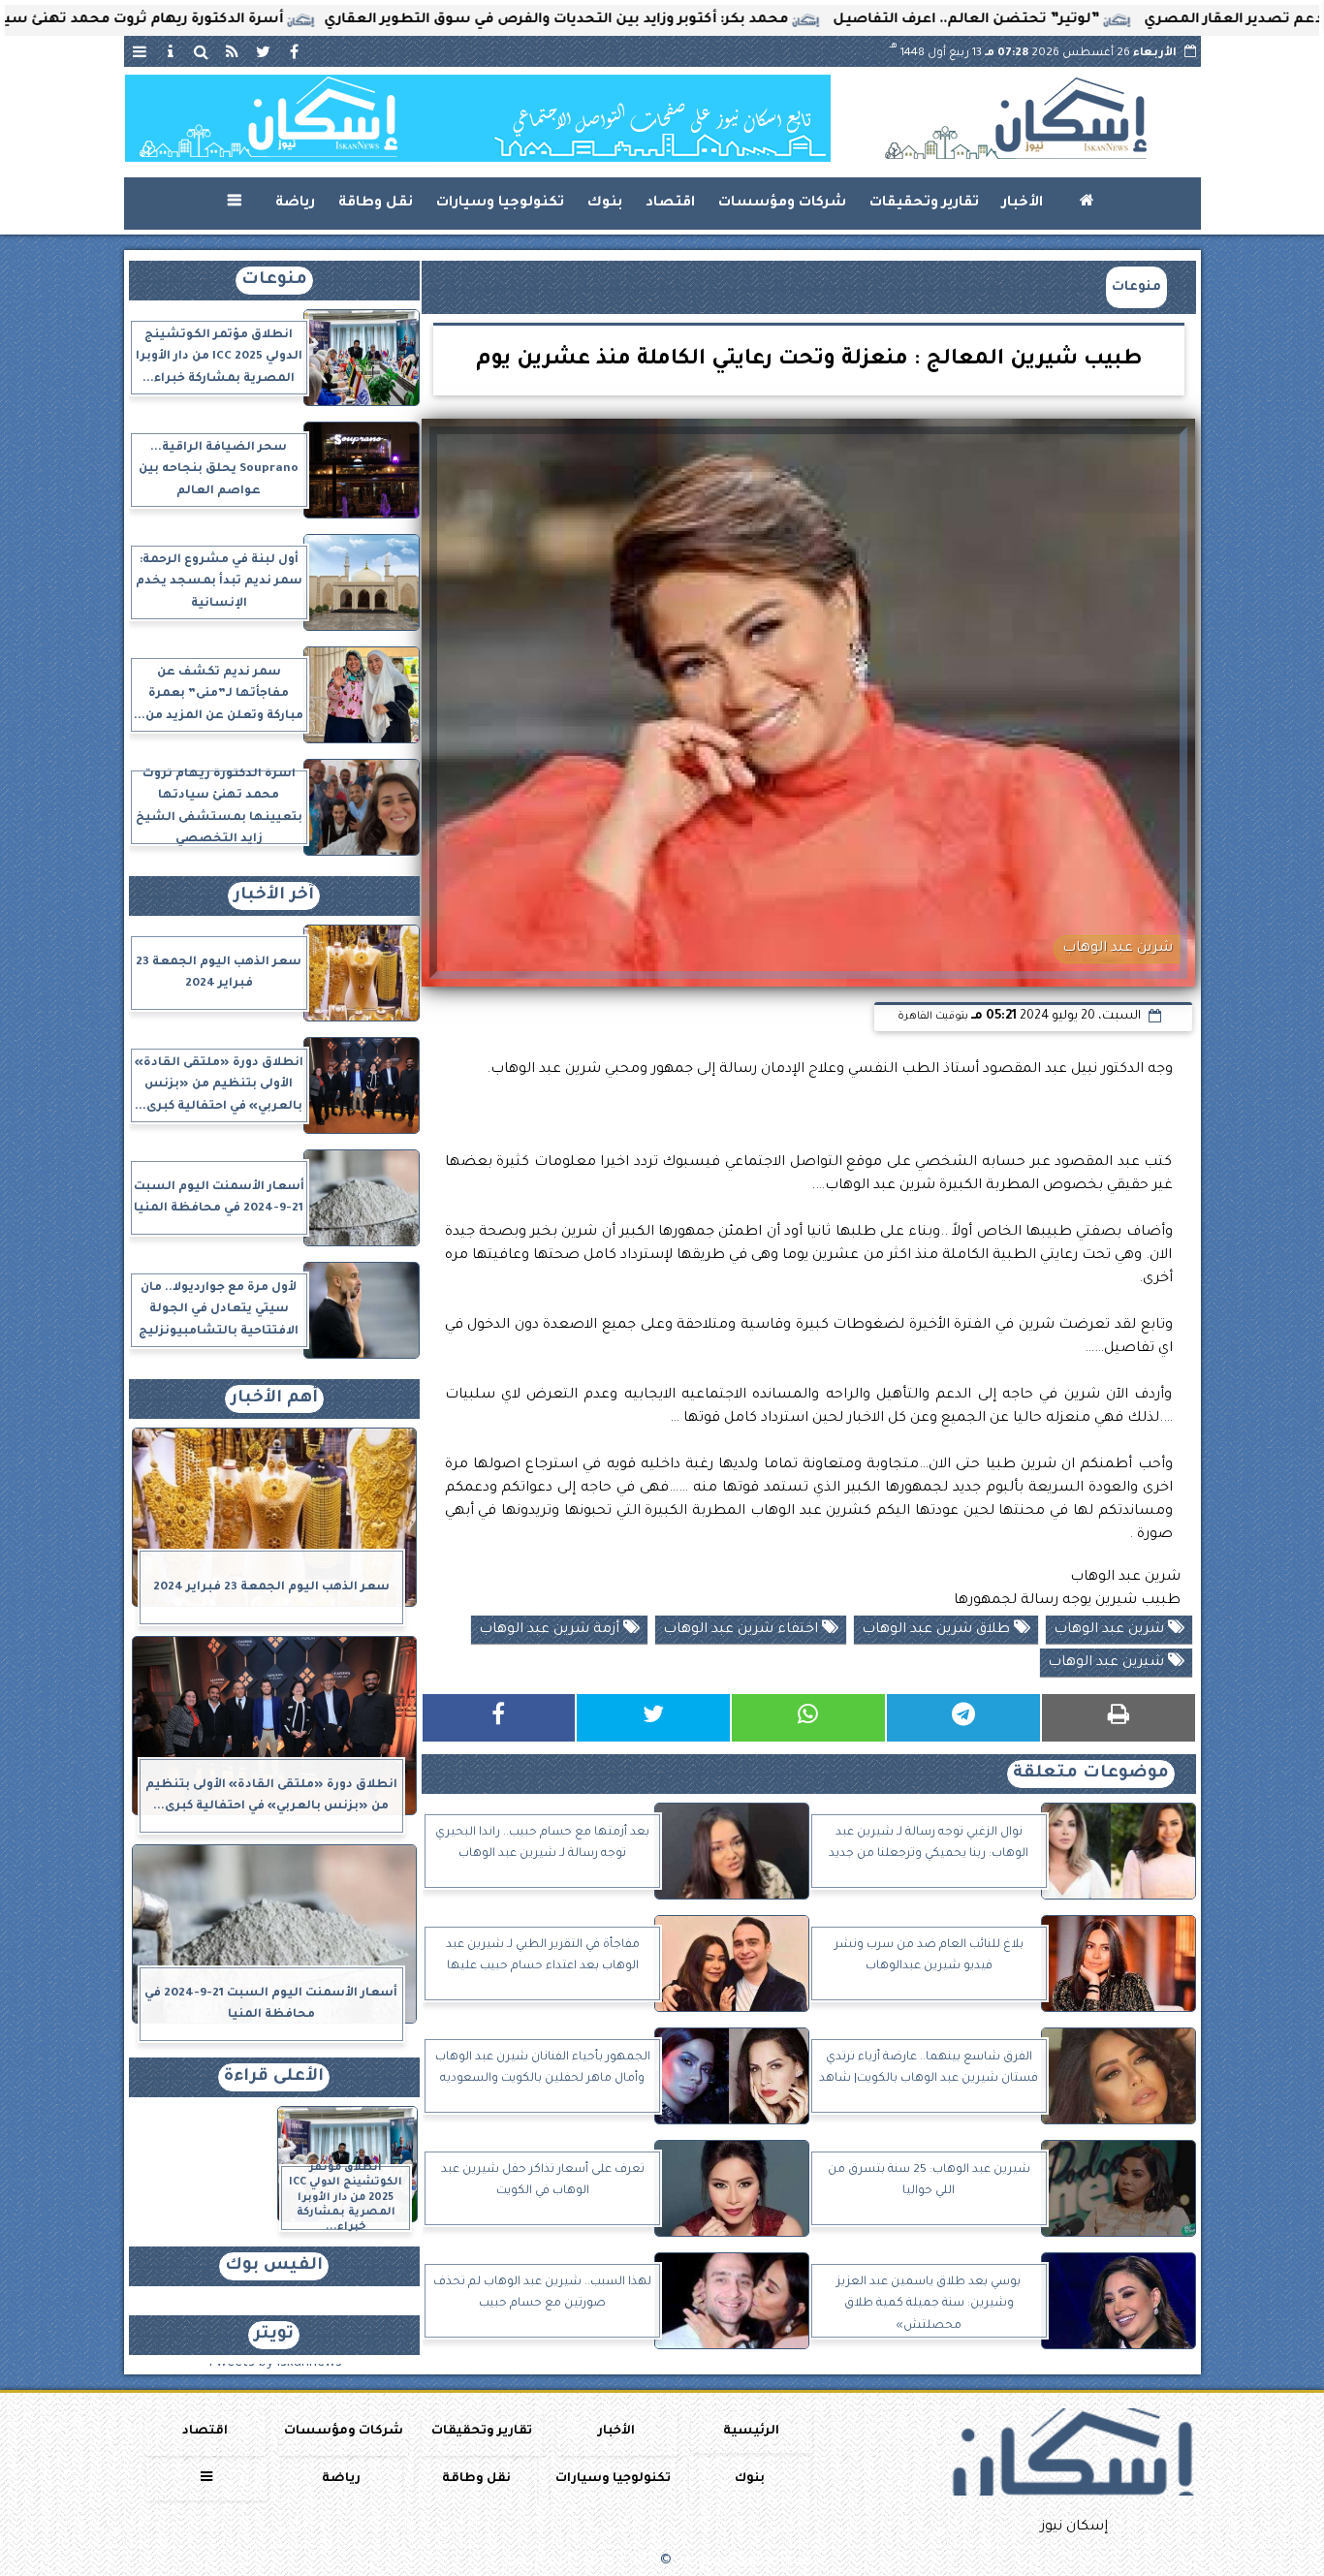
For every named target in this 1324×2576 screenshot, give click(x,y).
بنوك (605, 204)
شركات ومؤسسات (782, 204)
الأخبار (1023, 204)
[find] (202, 51)
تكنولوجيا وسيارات (500, 204)
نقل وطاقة (376, 204)
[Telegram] (963, 1718)
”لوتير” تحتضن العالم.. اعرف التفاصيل (1062, 20)
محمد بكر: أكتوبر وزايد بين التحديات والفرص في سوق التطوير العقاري (652, 20)
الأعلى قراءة (274, 2077)
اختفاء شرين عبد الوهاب (742, 1630)
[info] (171, 51)
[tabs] (140, 51)
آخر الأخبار (274, 896)
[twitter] (264, 51)
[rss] (233, 51)
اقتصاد (670, 204)
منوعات (1136, 287)
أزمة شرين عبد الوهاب (551, 1630)
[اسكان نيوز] (478, 118)
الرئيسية (751, 2432)
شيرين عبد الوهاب (1108, 1663)
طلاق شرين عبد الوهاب (938, 1630)
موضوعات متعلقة (1091, 1774)
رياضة (295, 204)
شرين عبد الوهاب (1111, 1630)
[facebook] (295, 51)
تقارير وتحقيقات (924, 204)
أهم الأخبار (274, 1399)
